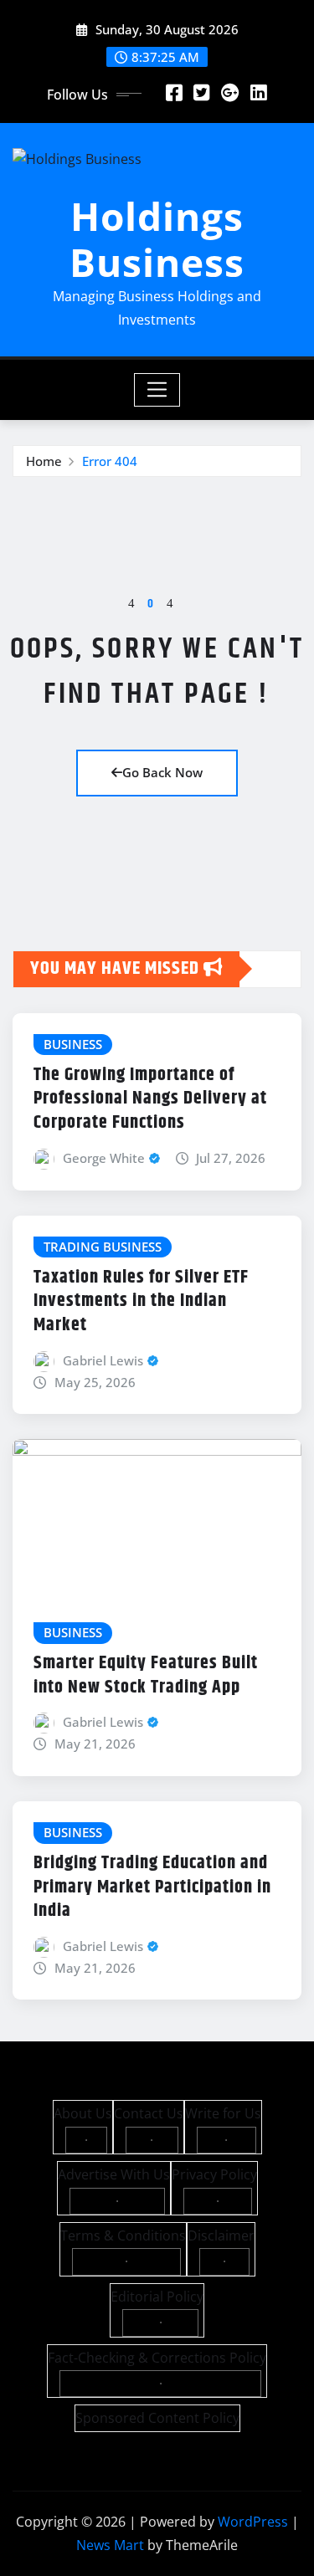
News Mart (110, 2545)
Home (44, 461)
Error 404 (110, 461)
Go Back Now (162, 772)
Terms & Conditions (123, 2235)
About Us (83, 2113)
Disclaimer (221, 2235)
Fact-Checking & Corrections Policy (157, 2358)
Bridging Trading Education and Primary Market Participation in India (152, 1887)
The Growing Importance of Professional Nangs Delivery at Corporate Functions (150, 1099)
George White (104, 1158)
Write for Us (223, 2113)
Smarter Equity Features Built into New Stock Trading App (146, 1675)
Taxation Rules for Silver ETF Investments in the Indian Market (141, 1301)
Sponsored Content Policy (157, 2418)
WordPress (253, 2522)
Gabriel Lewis (103, 1360)
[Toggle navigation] (157, 390)
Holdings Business (157, 239)
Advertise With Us (114, 2174)
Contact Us (149, 2113)
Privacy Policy (214, 2174)
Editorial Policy (157, 2297)
